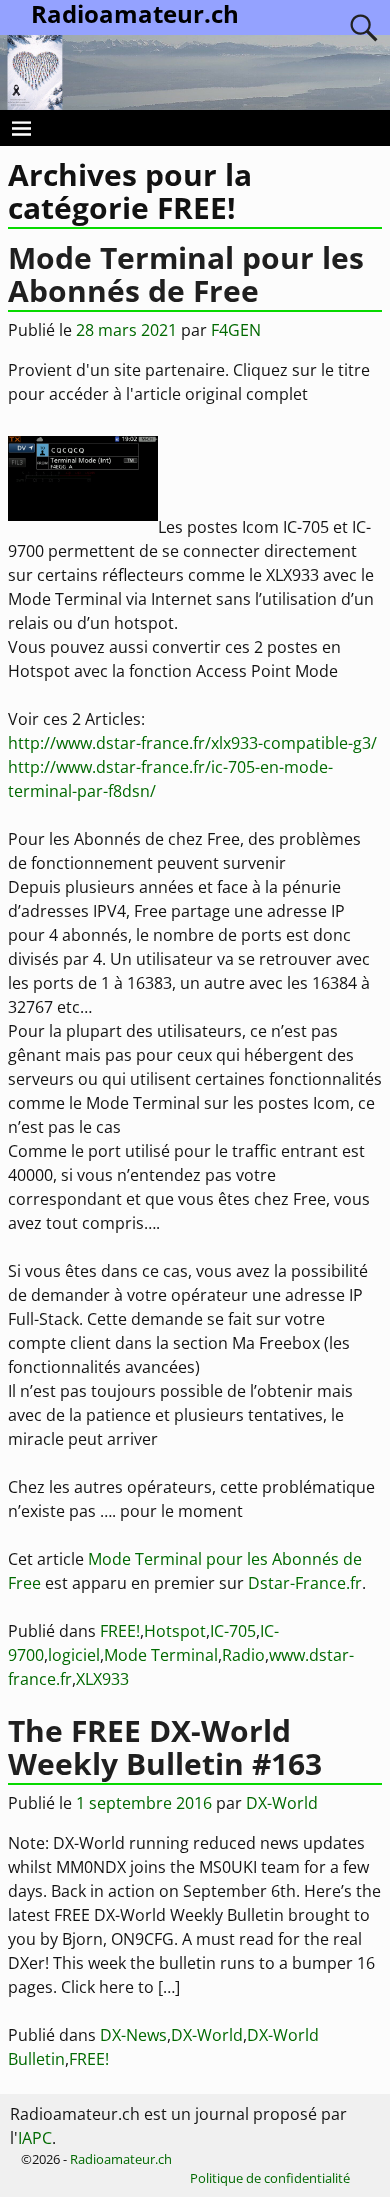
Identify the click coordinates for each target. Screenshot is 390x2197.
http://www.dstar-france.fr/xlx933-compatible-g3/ (192, 743)
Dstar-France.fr (305, 1583)
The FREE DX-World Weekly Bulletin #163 (165, 1747)
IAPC (35, 2138)
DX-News (133, 2035)
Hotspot (175, 1631)
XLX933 (102, 1679)
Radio (243, 1655)
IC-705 (233, 1631)
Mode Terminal (161, 1655)
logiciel (74, 1655)
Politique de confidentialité (270, 2178)
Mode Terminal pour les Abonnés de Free (186, 274)
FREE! (120, 1631)
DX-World (207, 2035)
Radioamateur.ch (121, 2159)
